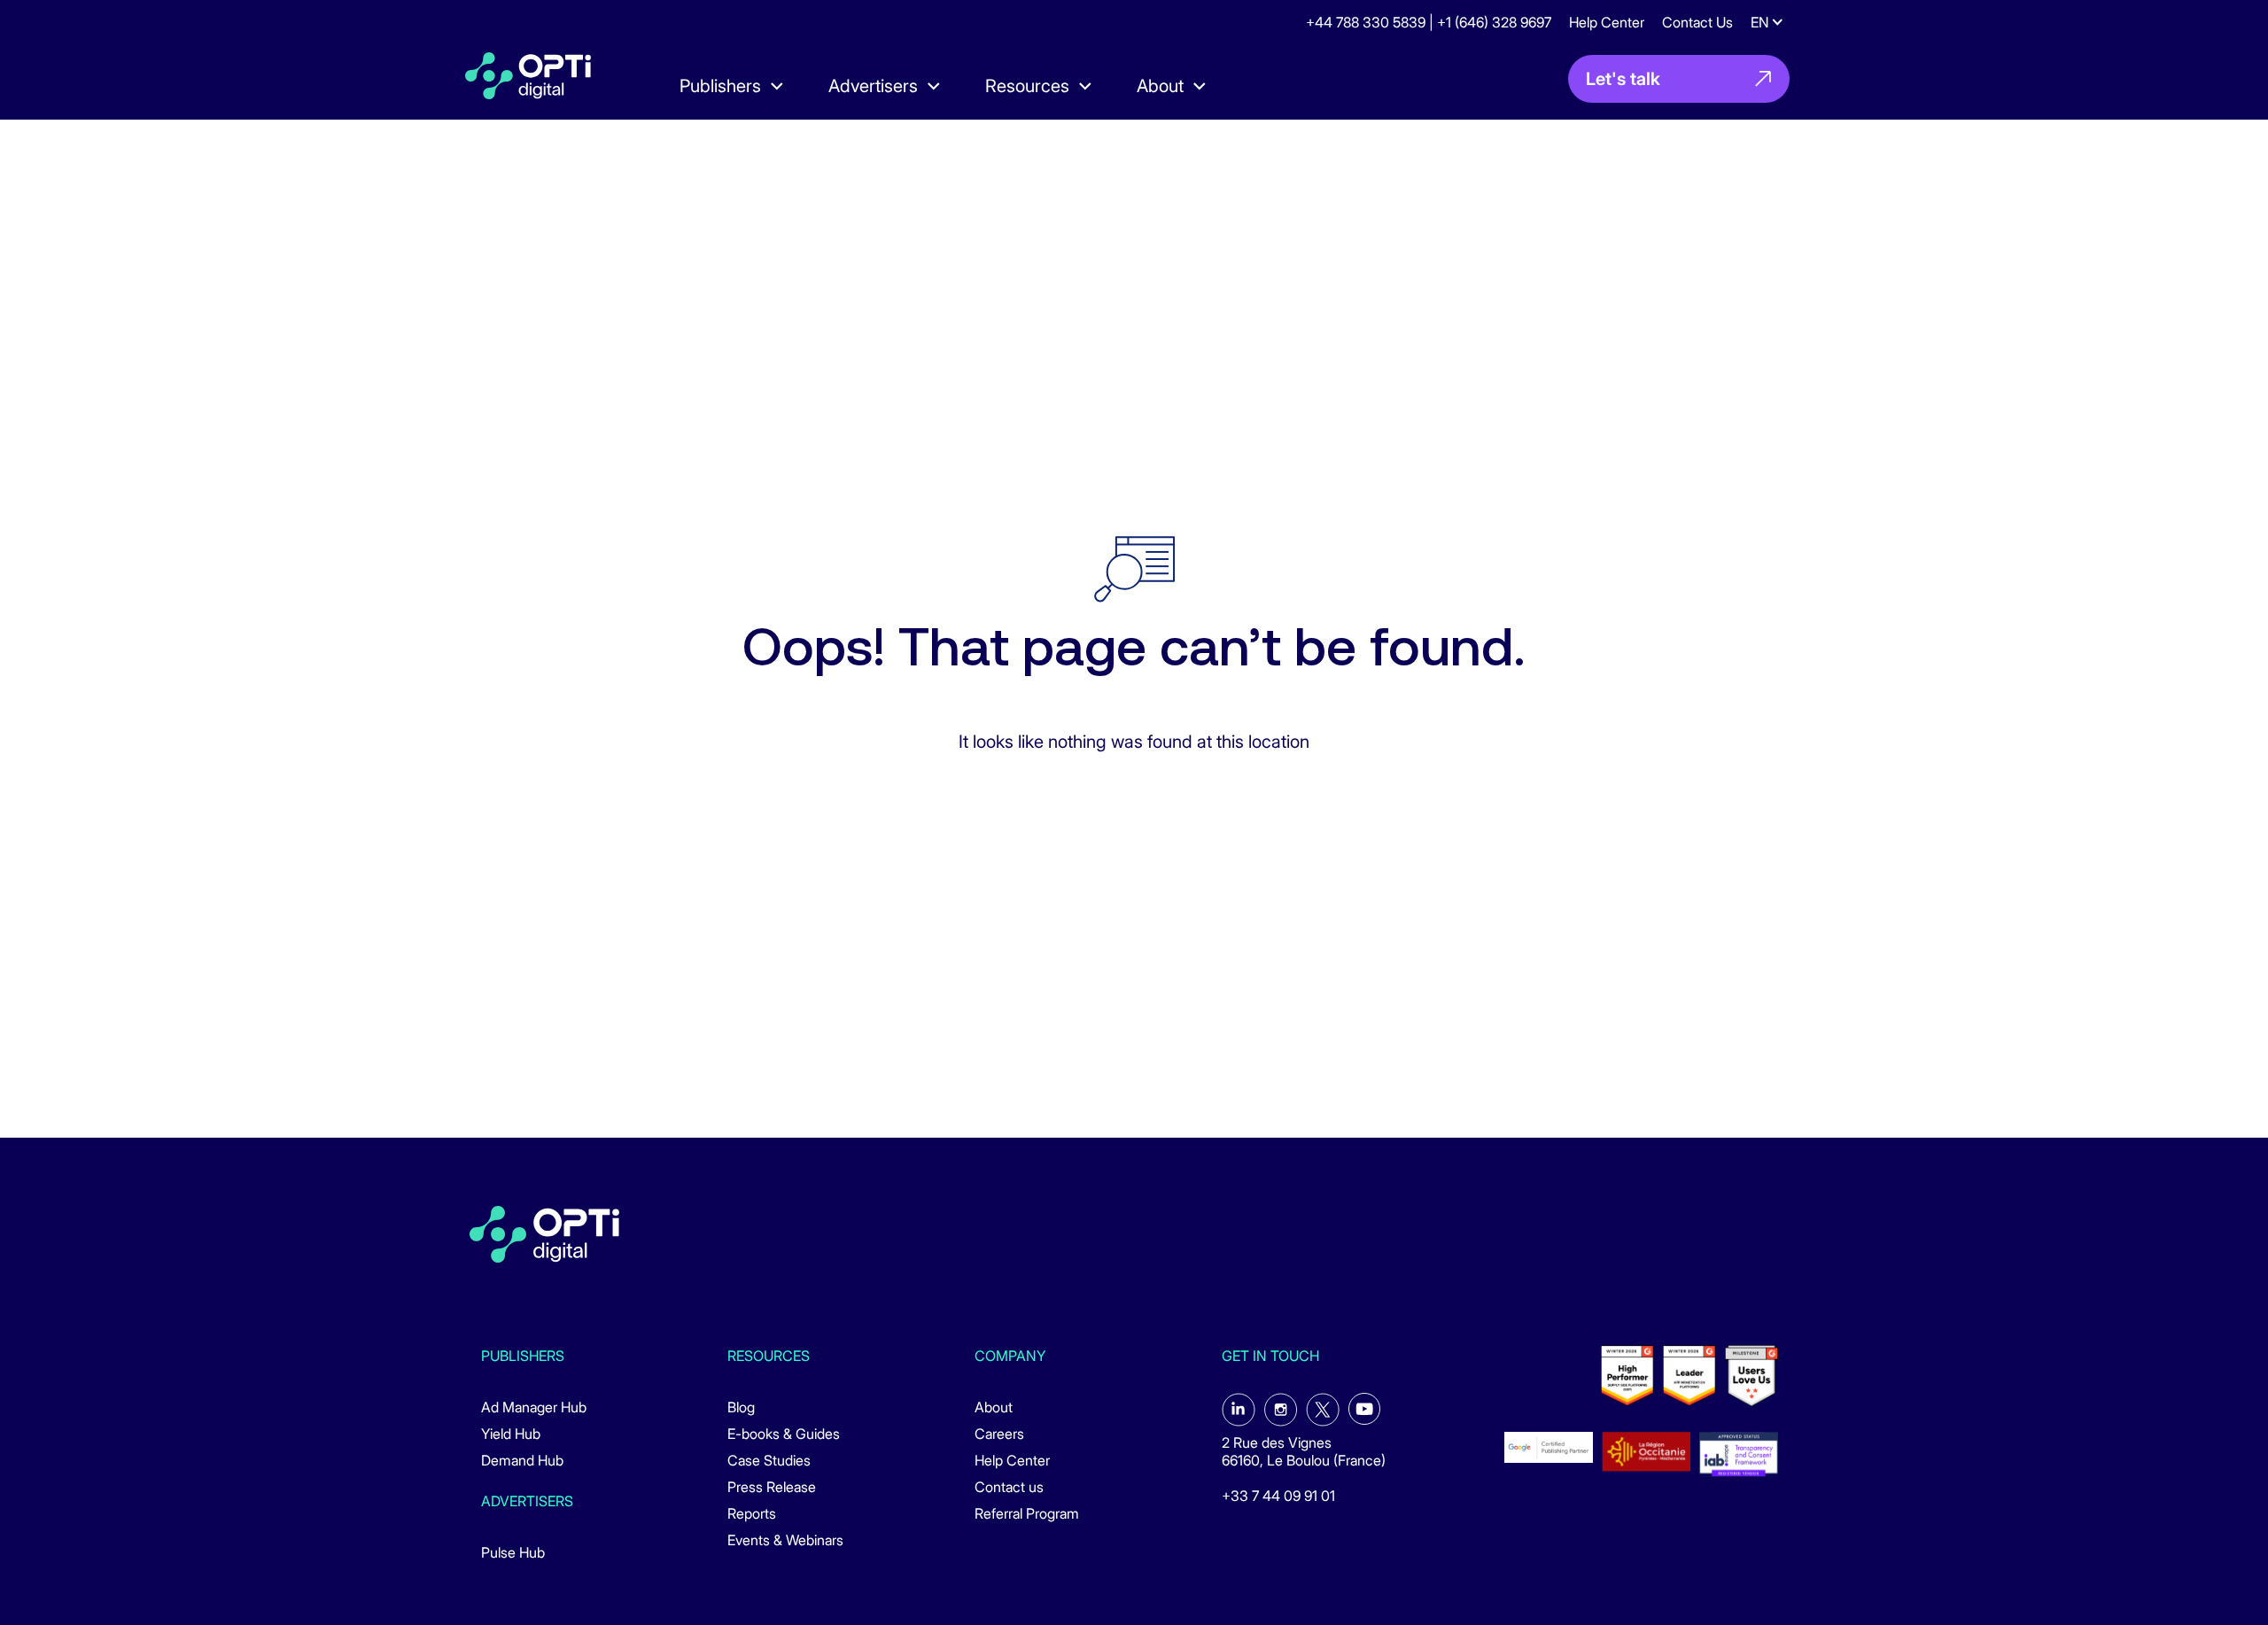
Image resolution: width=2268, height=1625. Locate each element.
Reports (752, 1513)
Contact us (1009, 1487)
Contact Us (1697, 22)
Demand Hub (522, 1460)
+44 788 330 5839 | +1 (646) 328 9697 (1429, 22)
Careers (999, 1434)
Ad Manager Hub (534, 1407)
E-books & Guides (784, 1434)
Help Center (1607, 22)
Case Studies (769, 1460)
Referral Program (1027, 1513)
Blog (741, 1407)
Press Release (772, 1487)
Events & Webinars (785, 1540)
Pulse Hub (513, 1552)
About (994, 1407)
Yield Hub (511, 1434)
